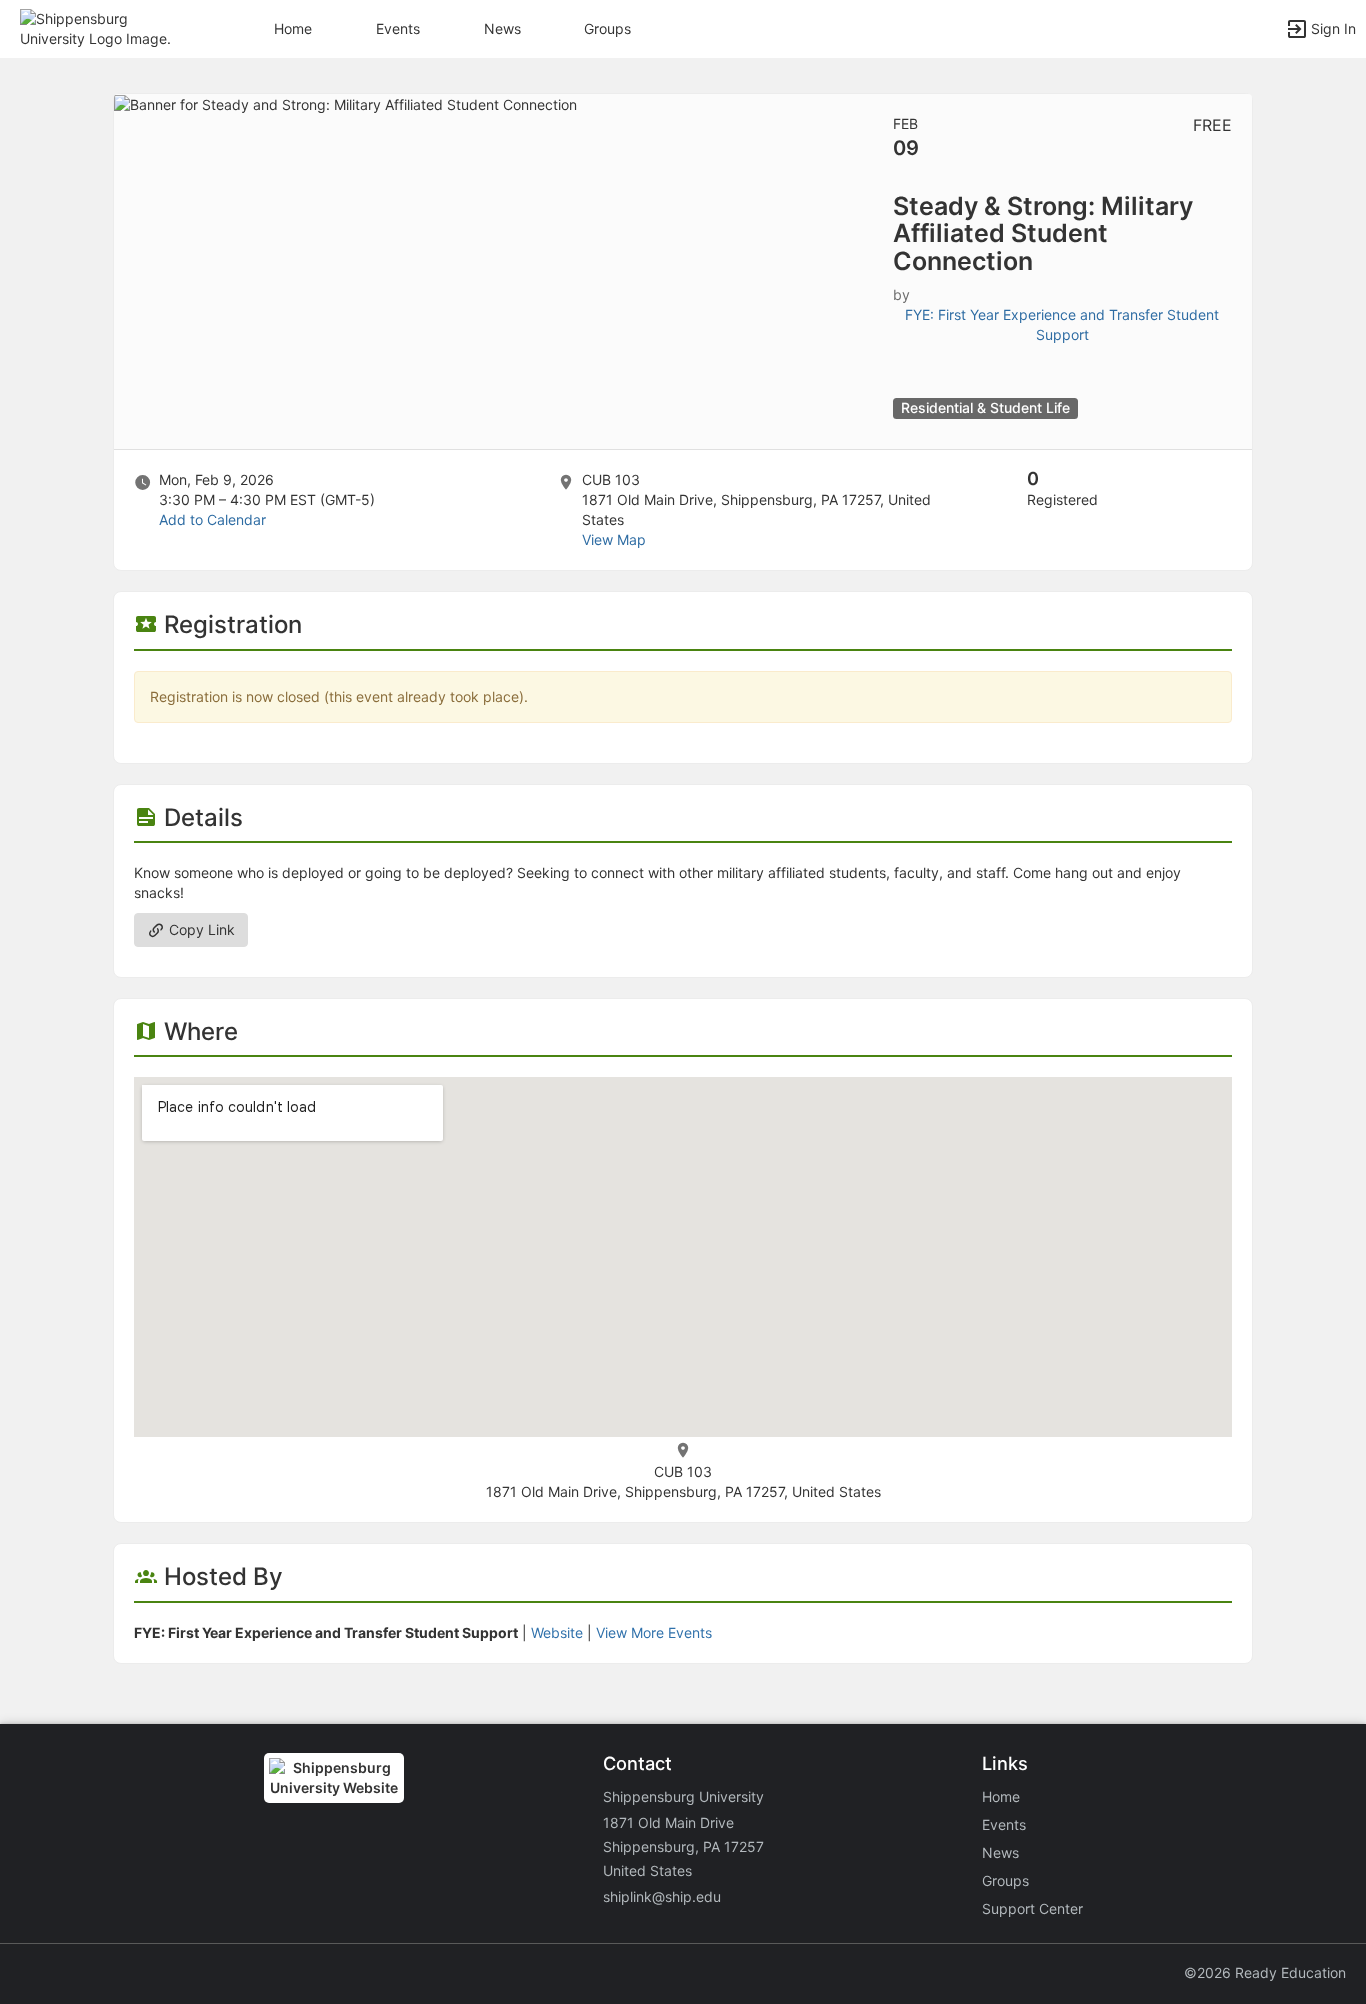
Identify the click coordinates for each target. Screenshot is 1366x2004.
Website (557, 1632)
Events (398, 28)
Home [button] (293, 28)
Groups (607, 28)
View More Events (654, 1632)
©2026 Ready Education (1265, 1972)
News (502, 28)
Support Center (1032, 1908)
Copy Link (200, 929)
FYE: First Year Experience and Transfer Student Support (1062, 324)
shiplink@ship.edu (662, 1896)
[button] (102, 27)
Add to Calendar (212, 519)
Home (1001, 1796)
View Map (614, 539)
